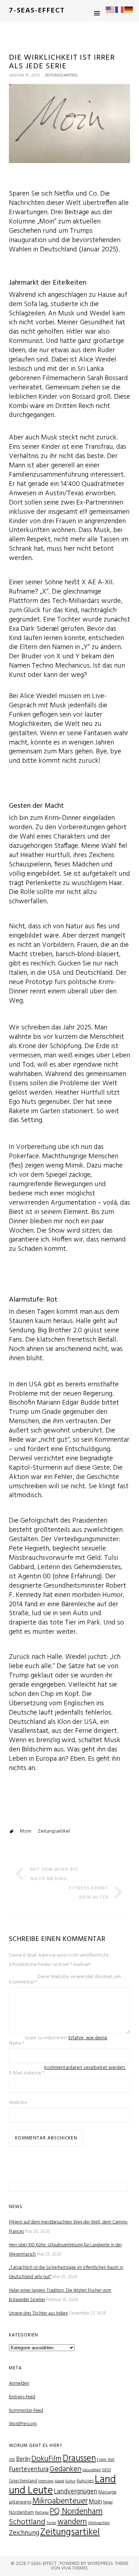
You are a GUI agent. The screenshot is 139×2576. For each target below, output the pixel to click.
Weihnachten (99, 2523)
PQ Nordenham (76, 2512)
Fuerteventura (29, 2470)
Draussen (79, 2459)
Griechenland (23, 2481)
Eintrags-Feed (22, 2397)
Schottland (27, 2522)
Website (18, 2103)
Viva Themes (75, 2568)
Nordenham (21, 2513)
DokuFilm (47, 2459)
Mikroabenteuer (60, 2501)
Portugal (42, 2513)
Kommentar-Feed (26, 2411)
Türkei (51, 2523)
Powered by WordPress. (87, 2564)
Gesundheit (92, 2470)
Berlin (23, 2459)
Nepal (108, 2503)
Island (59, 2481)
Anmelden (19, 2383)
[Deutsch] (129, 10)
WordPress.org (23, 2424)
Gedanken (65, 2469)
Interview (46, 2481)
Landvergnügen (76, 2492)
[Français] (120, 10)
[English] (110, 10)
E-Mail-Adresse (27, 2073)
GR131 (106, 2470)
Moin (26, 1831)
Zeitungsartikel (61, 75)
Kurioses (85, 2481)
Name (17, 2043)
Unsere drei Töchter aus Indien (38, 2313)
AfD (12, 2460)
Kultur (70, 2481)
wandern (72, 2522)
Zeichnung (24, 2533)
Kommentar (23, 1982)
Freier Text (106, 2460)
